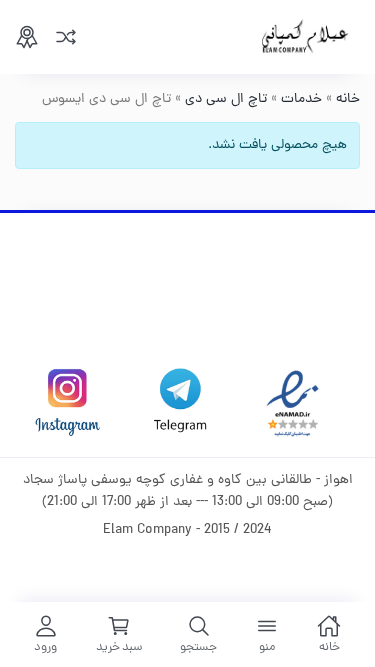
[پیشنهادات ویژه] (27, 37)
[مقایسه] (66, 37)
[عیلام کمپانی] (305, 37)
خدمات (301, 99)
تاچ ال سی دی (226, 99)
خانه (348, 99)
